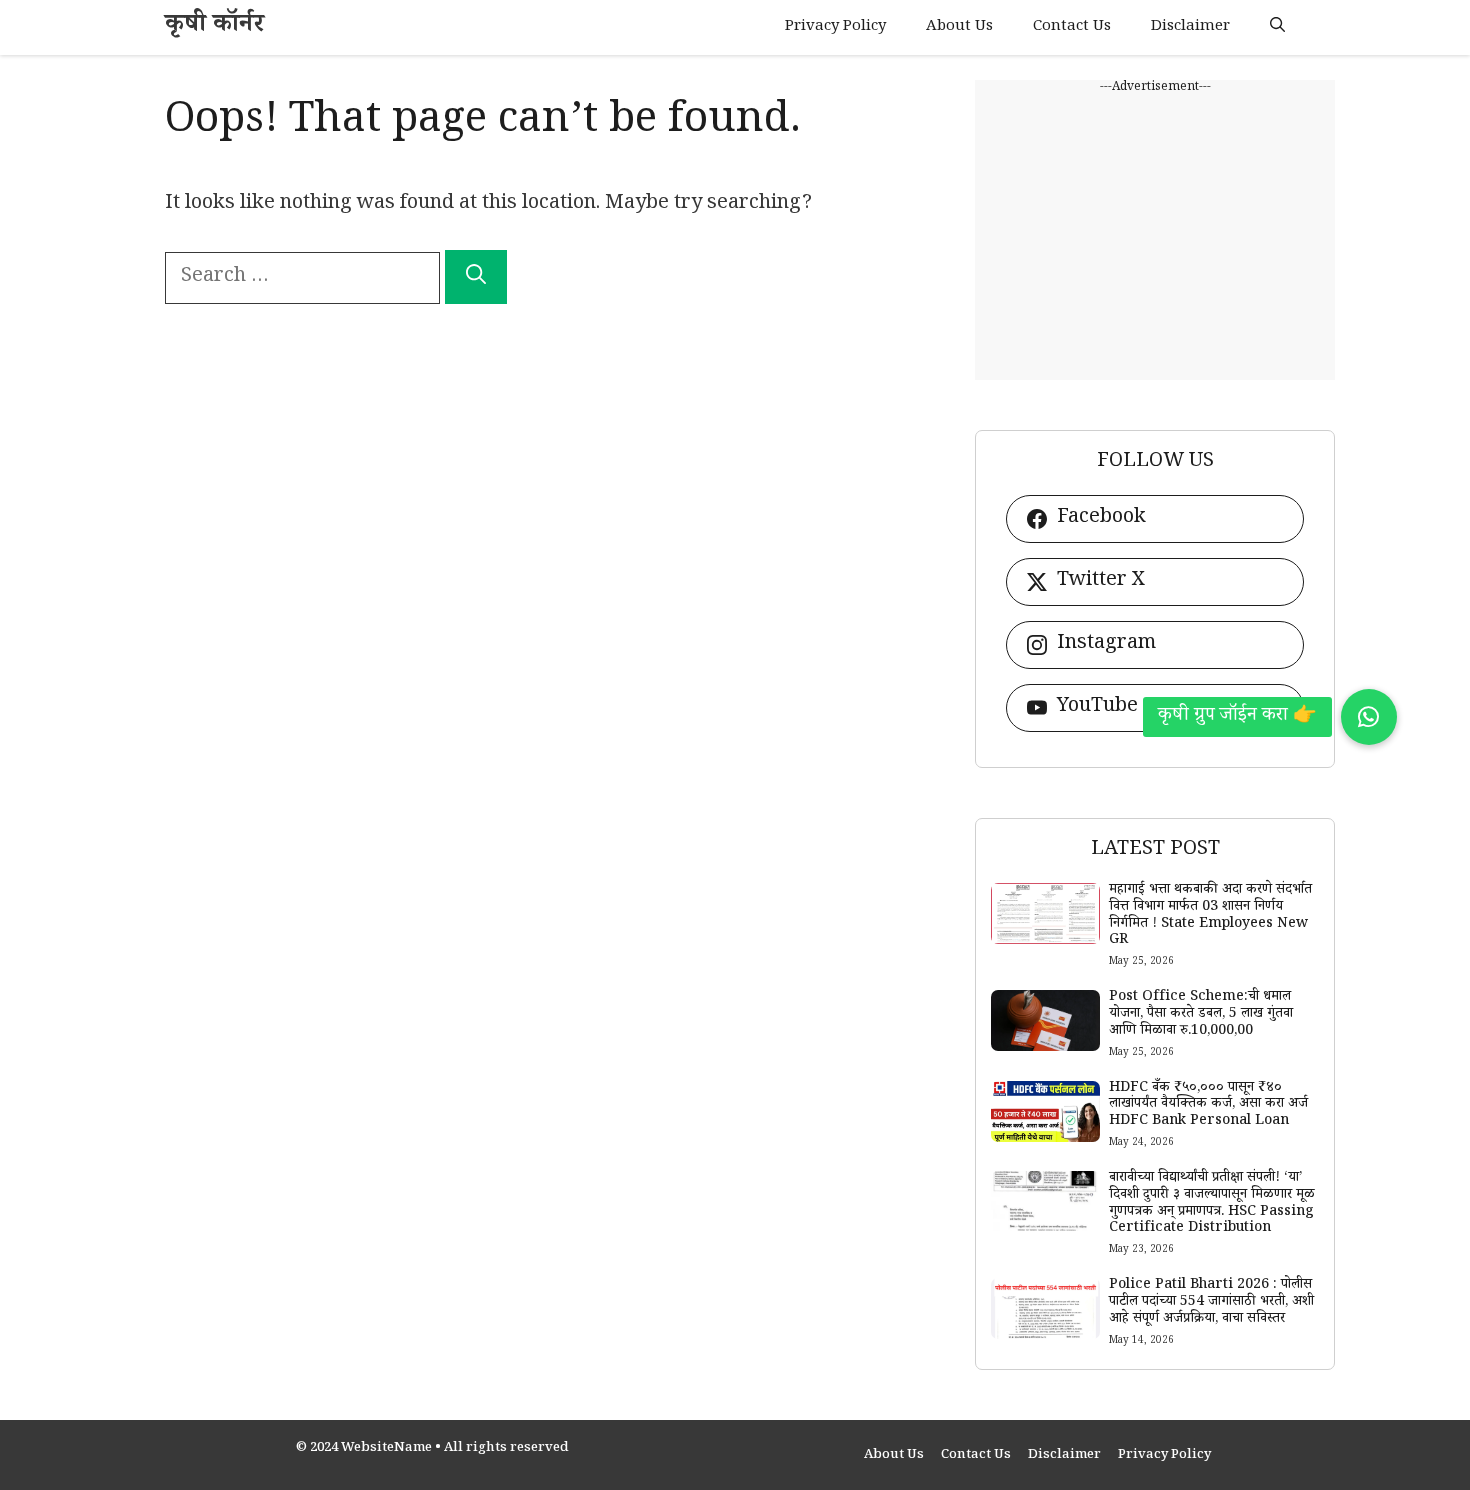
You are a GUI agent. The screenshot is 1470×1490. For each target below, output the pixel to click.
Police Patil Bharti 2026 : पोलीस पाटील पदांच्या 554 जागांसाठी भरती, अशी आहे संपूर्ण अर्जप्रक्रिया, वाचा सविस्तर (1211, 1303)
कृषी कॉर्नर (214, 27)
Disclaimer (1190, 27)
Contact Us (1072, 27)
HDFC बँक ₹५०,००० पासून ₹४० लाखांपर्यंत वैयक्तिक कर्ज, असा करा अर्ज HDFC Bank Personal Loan (1208, 1106)
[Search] (476, 277)
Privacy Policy (835, 27)
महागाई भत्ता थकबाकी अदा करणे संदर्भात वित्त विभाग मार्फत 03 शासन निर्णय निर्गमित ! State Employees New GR (1210, 916)
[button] (1277, 27)
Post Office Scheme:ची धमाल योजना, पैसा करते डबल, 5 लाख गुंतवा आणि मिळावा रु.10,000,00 (1201, 1015)
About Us (959, 27)
